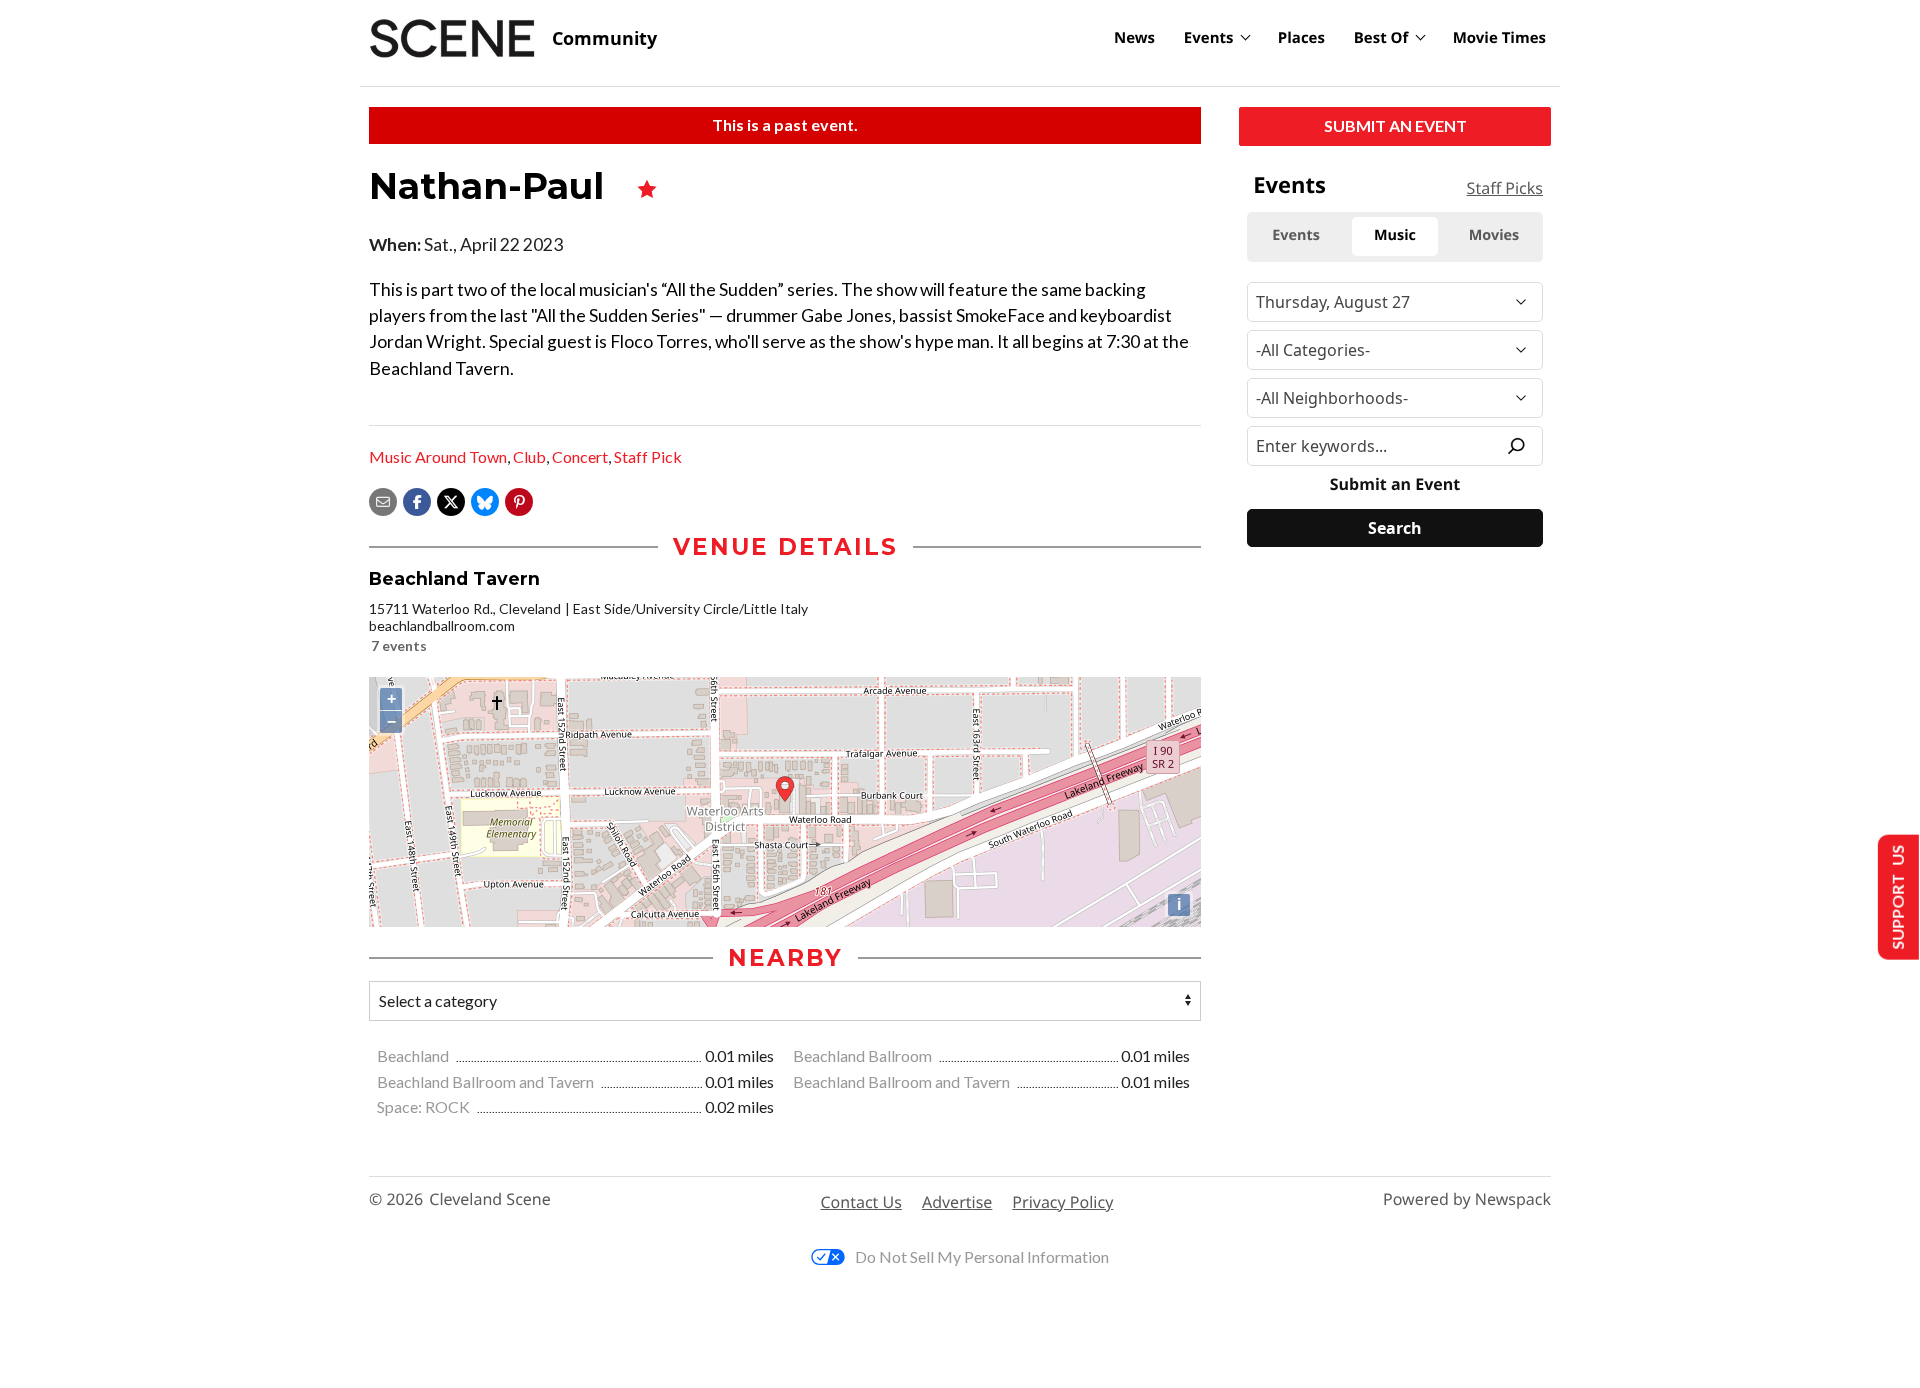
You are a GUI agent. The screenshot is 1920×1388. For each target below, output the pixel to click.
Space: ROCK (425, 1106)
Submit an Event (1395, 125)
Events (1209, 38)
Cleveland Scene (490, 1199)
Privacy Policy (1062, 1202)
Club (529, 456)
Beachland (414, 1055)
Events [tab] (1296, 235)
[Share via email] (383, 499)
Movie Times (1499, 38)
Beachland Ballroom (864, 1055)
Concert (580, 456)
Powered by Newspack (1467, 1199)
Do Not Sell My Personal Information (982, 1256)
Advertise (957, 1202)
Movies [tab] (1494, 235)
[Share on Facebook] (417, 499)
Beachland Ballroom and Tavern (487, 1081)
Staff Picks (1505, 188)
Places (1301, 38)
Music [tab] (1395, 235)
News (1134, 38)
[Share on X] (451, 499)
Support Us (1896, 897)
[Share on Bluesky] (485, 499)
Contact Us (861, 1202)
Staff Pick (648, 456)
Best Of (1381, 38)
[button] (519, 499)
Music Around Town (438, 456)
